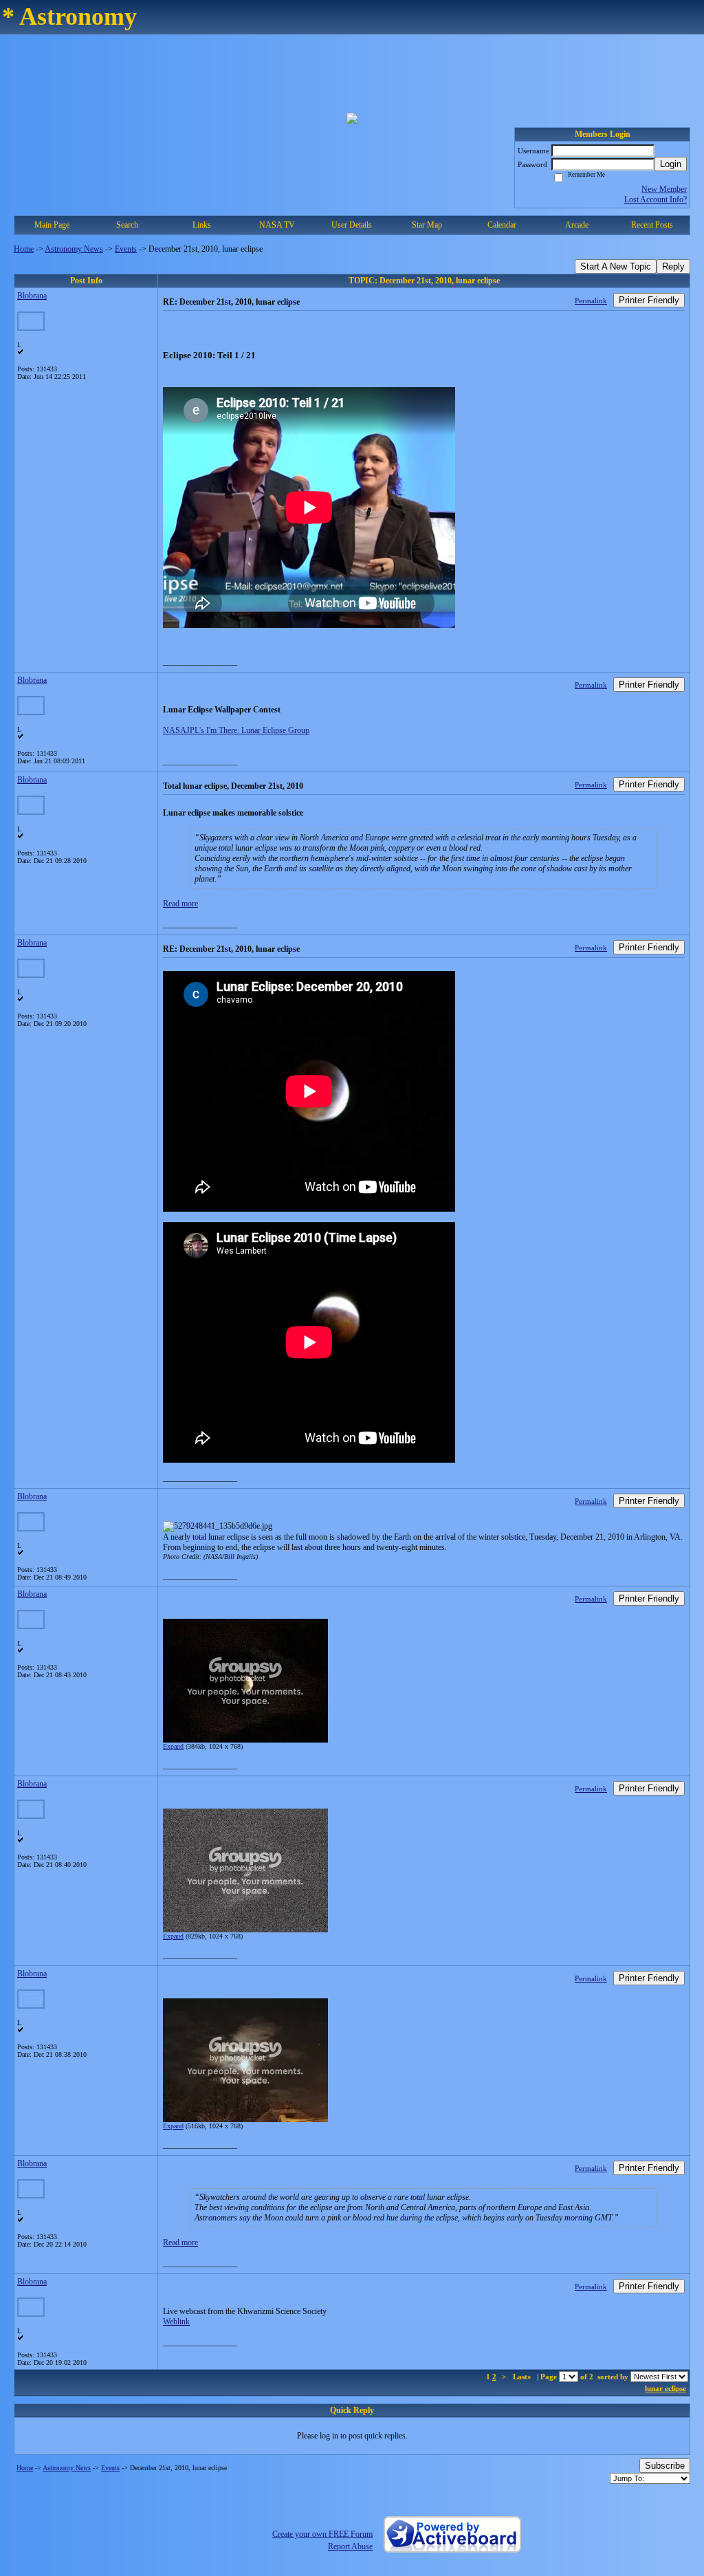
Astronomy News (74, 249)
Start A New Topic (616, 266)
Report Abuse (350, 2546)
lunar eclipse (665, 2388)
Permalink (591, 301)
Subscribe (665, 2466)
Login (671, 164)
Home (24, 249)
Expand (173, 1746)
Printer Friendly (649, 300)
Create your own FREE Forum (322, 2534)
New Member (664, 189)
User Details (352, 225)
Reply (673, 266)
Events (126, 249)
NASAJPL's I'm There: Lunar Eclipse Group (236, 730)
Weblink (176, 2322)
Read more (180, 904)
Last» (523, 2377)
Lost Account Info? (656, 199)
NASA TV (277, 225)
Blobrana (32, 296)
